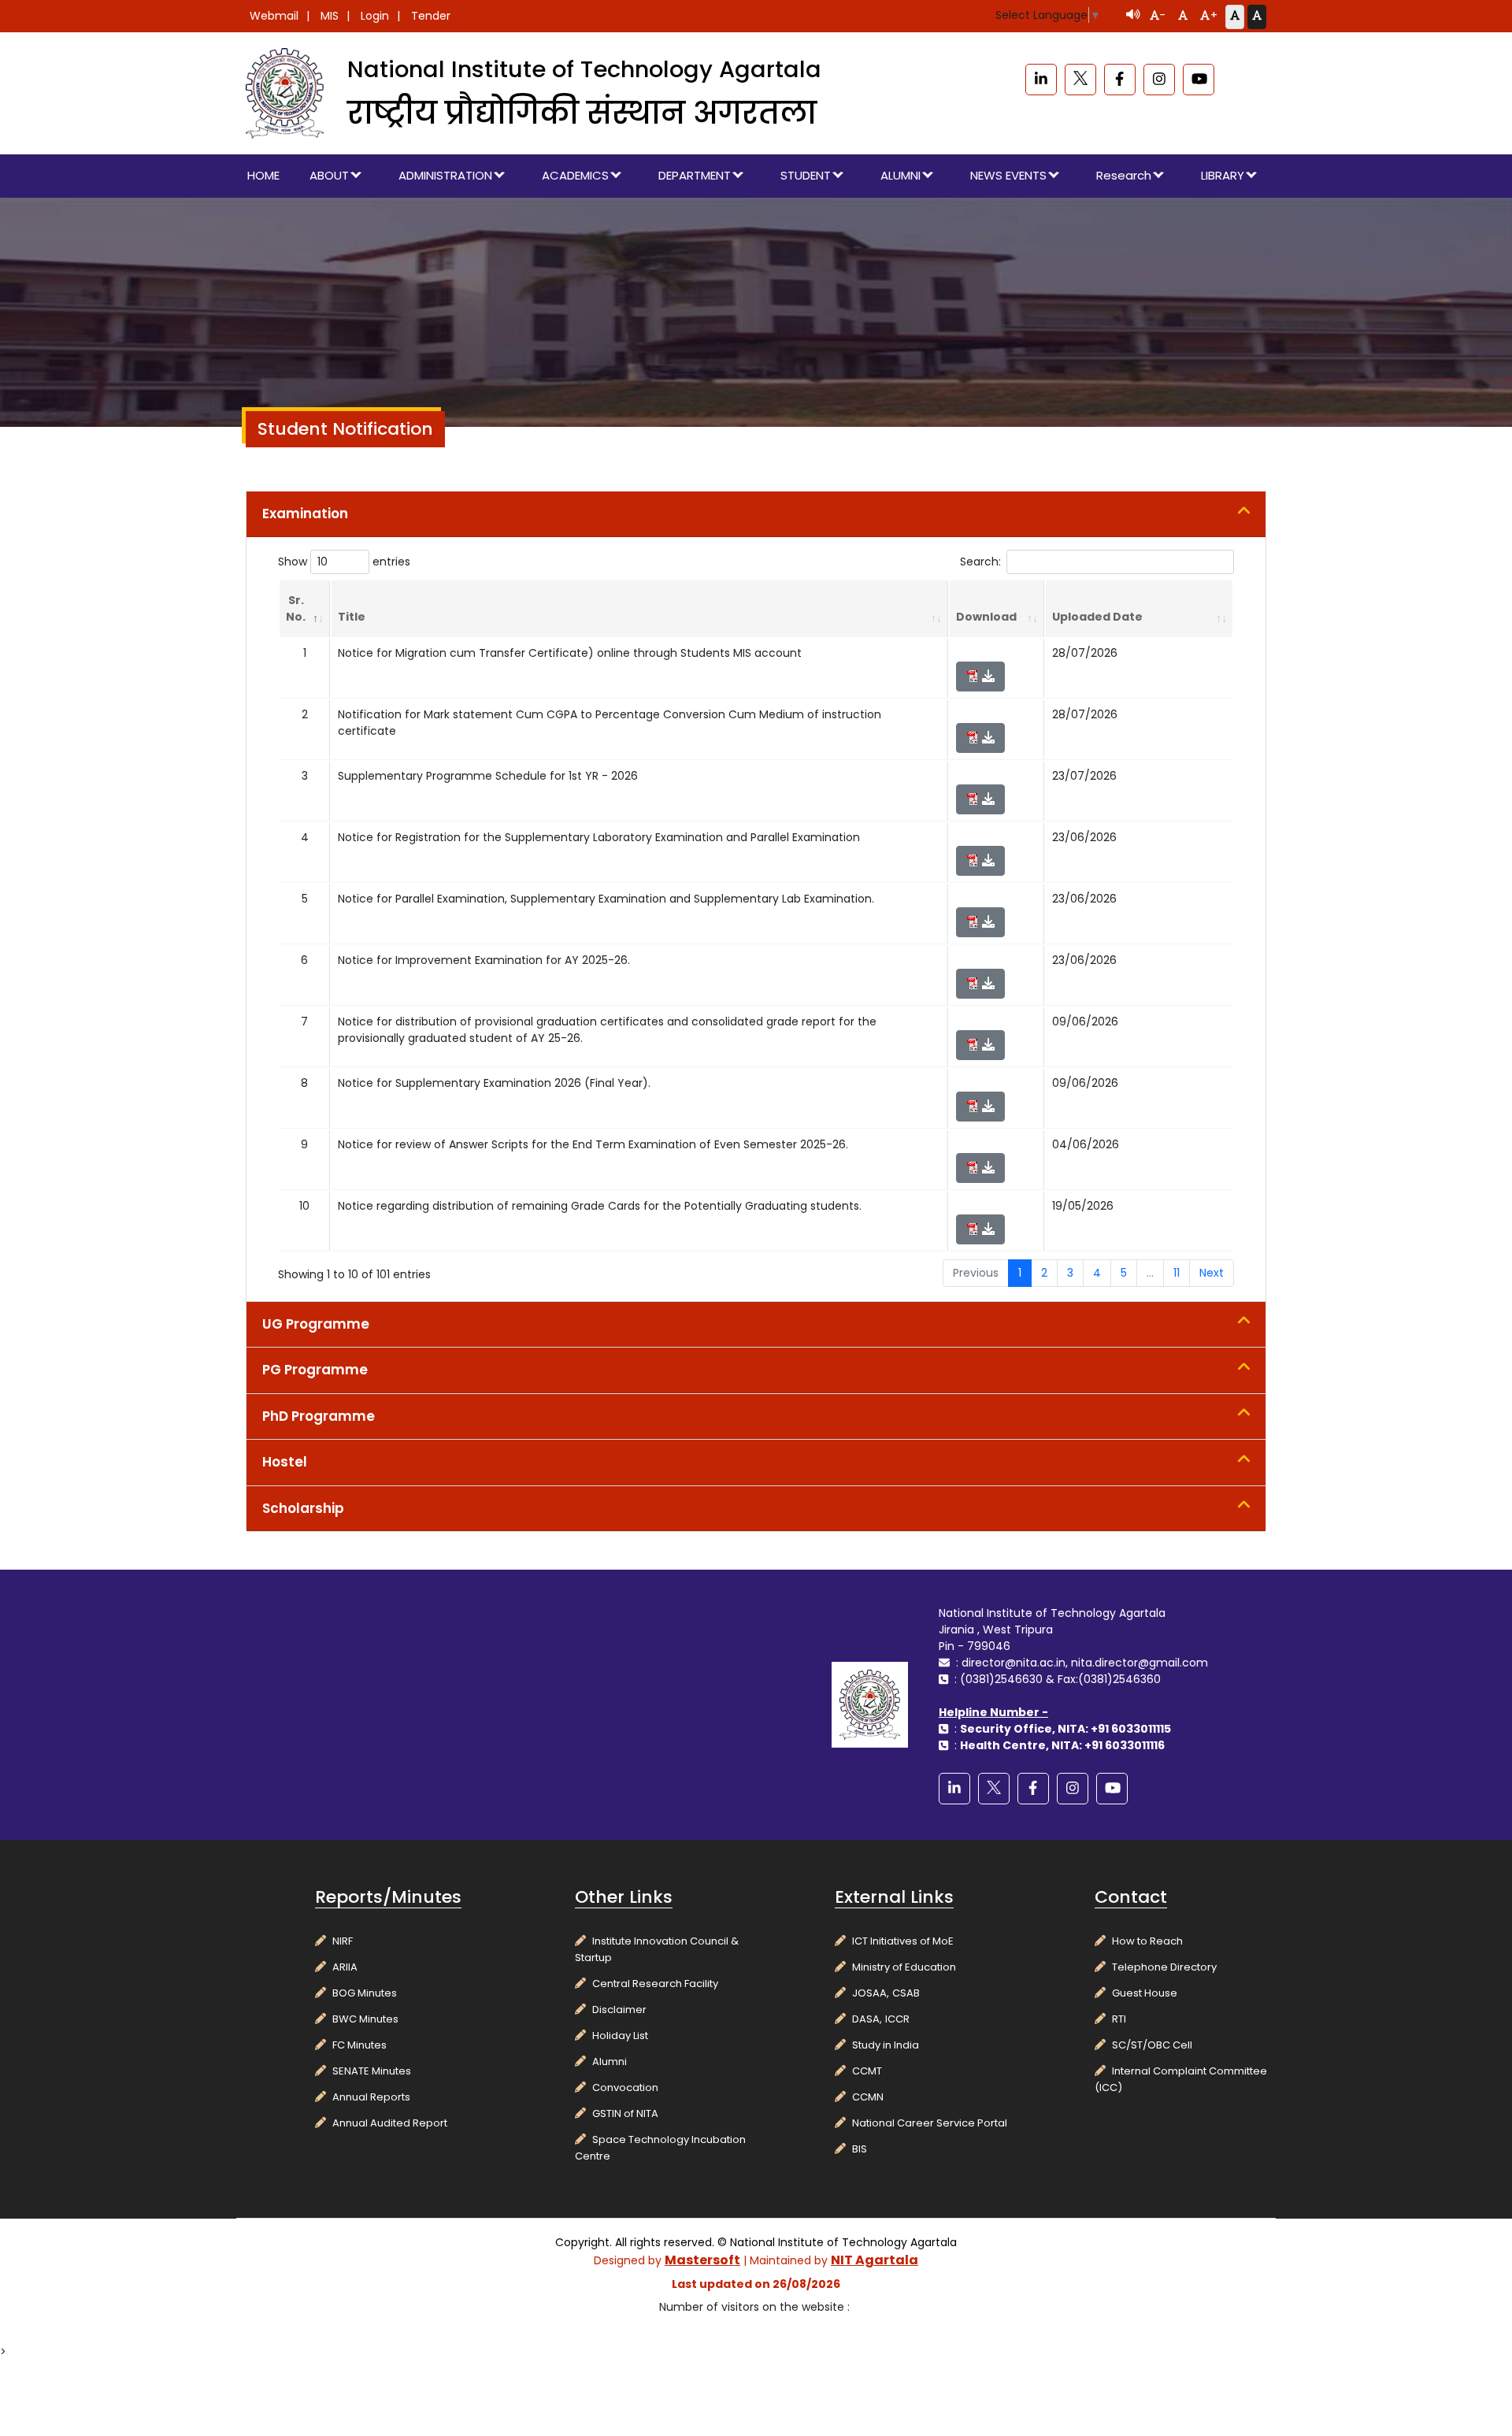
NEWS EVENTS (1008, 175)
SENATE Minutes (372, 2071)
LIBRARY (1223, 175)
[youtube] (1199, 80)
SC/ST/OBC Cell (1152, 2045)
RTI (1119, 2019)
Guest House (1145, 1993)
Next (1212, 1273)
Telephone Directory (1164, 1967)
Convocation (625, 2087)
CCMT (867, 2071)
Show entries (344, 562)
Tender (431, 16)
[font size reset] (1183, 17)
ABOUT (329, 175)
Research (1124, 175)
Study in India (886, 2045)
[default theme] (1235, 17)
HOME (263, 175)
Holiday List (620, 2036)
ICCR (897, 2019)
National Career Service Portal (930, 2123)
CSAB (906, 1993)
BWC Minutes (365, 2019)
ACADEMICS (575, 175)
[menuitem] (264, 176)
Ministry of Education (904, 1967)
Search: (980, 562)
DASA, (867, 2019)
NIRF (343, 1941)
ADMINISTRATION (445, 175)
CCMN (868, 2097)
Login (375, 16)
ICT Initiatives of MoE (903, 1941)
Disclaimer (619, 2010)
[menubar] (756, 176)
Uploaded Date (1097, 617)
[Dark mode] (1257, 17)
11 (1177, 1273)
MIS (330, 16)
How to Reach (1147, 1941)
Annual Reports (371, 2097)
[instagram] (1159, 80)
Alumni (610, 2062)
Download (986, 617)
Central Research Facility (655, 1984)
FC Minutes (359, 2045)
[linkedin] (1041, 80)
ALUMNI (901, 175)
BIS (860, 2149)
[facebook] (1120, 80)
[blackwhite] (1080, 80)
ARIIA (345, 1967)
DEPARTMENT (695, 175)
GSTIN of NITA (625, 2113)
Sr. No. (296, 608)
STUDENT (806, 175)
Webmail (274, 16)
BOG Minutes (365, 1993)
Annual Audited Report (390, 2123)
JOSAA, (871, 1993)
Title (352, 617)
